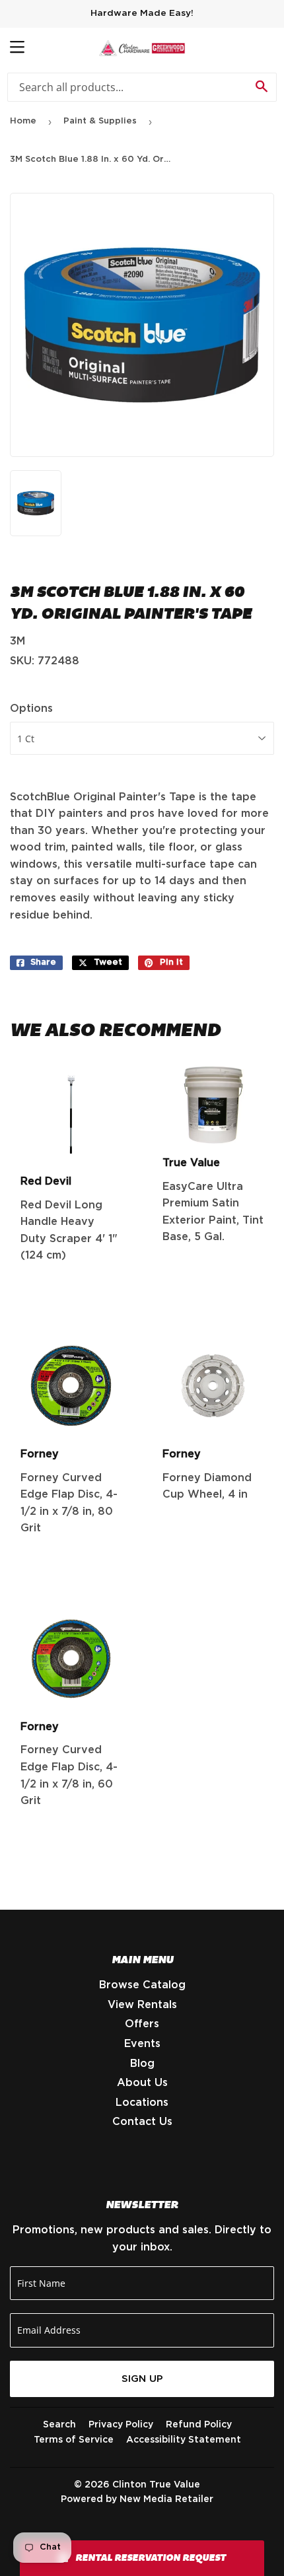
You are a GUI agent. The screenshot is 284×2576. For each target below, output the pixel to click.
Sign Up (142, 2379)
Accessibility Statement (184, 2440)
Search (59, 2425)
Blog (142, 2064)
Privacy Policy (121, 2425)
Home (23, 121)
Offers (142, 2024)
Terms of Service (74, 2440)
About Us (142, 2083)
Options (31, 709)
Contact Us (142, 2122)
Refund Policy (199, 2425)
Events (142, 2044)
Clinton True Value (156, 2485)
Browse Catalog (142, 1985)
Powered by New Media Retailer (137, 2499)
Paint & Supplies (100, 121)
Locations (142, 2103)
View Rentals (142, 2005)
